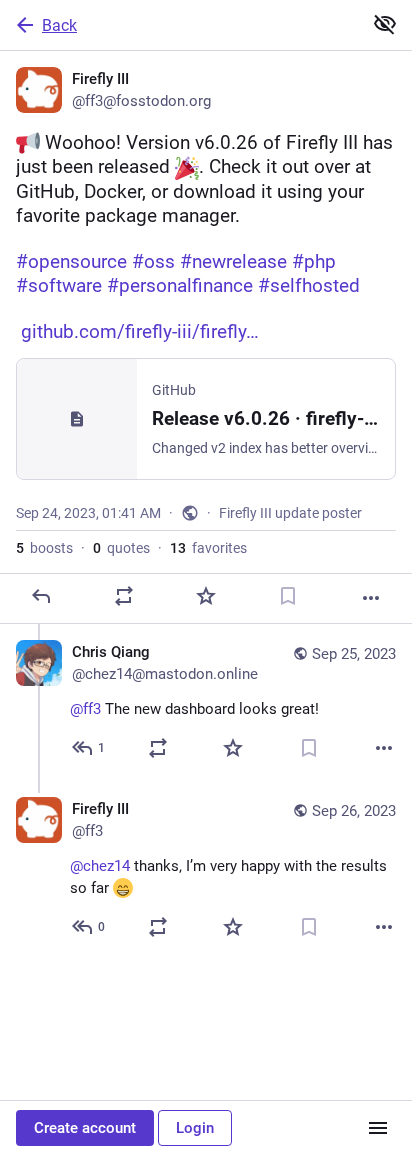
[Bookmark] (288, 596)
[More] (371, 598)
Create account (85, 1128)
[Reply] (41, 596)
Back (59, 25)
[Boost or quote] (124, 596)
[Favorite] (206, 596)
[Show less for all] (385, 24)
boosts (44, 548)
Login (195, 1128)
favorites (208, 548)
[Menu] (378, 1128)
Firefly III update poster (290, 513)
